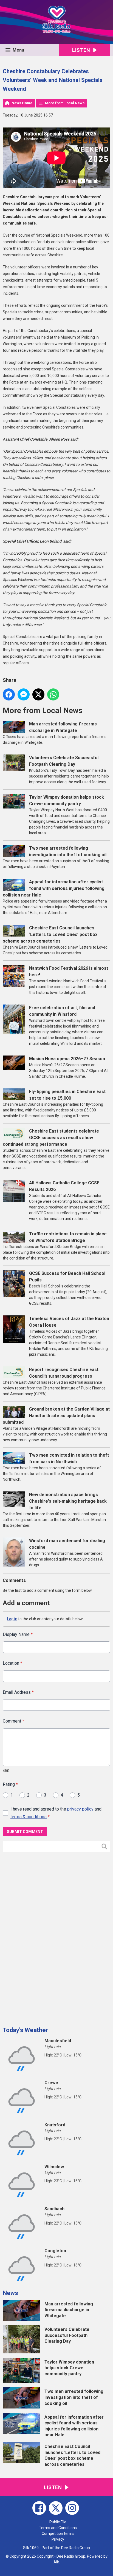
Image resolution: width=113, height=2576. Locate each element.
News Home (22, 103)
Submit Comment (25, 1832)
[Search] (106, 1846)
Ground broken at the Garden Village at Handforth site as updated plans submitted (56, 1416)
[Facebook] (39, 2508)
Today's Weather (25, 2030)
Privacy (58, 2539)
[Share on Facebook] (9, 694)
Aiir (56, 2562)
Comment (13, 1721)
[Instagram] (72, 2508)
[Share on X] (38, 694)
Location (12, 1663)
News (10, 2293)
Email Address (18, 1692)
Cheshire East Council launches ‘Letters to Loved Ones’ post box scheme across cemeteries (50, 934)
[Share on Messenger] (24, 694)
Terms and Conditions (58, 2528)
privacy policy (80, 1809)
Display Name (18, 1634)
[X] (56, 2508)
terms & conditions (29, 1817)
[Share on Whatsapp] (53, 694)
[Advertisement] (44, 1937)
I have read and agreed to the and (56, 1813)
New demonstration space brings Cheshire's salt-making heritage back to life (68, 1501)
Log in (12, 1619)
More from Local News (65, 103)
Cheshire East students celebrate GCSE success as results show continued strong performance (51, 1138)
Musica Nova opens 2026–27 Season (67, 1059)
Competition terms (58, 2534)
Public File (58, 2522)
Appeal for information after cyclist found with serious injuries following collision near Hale (54, 888)
